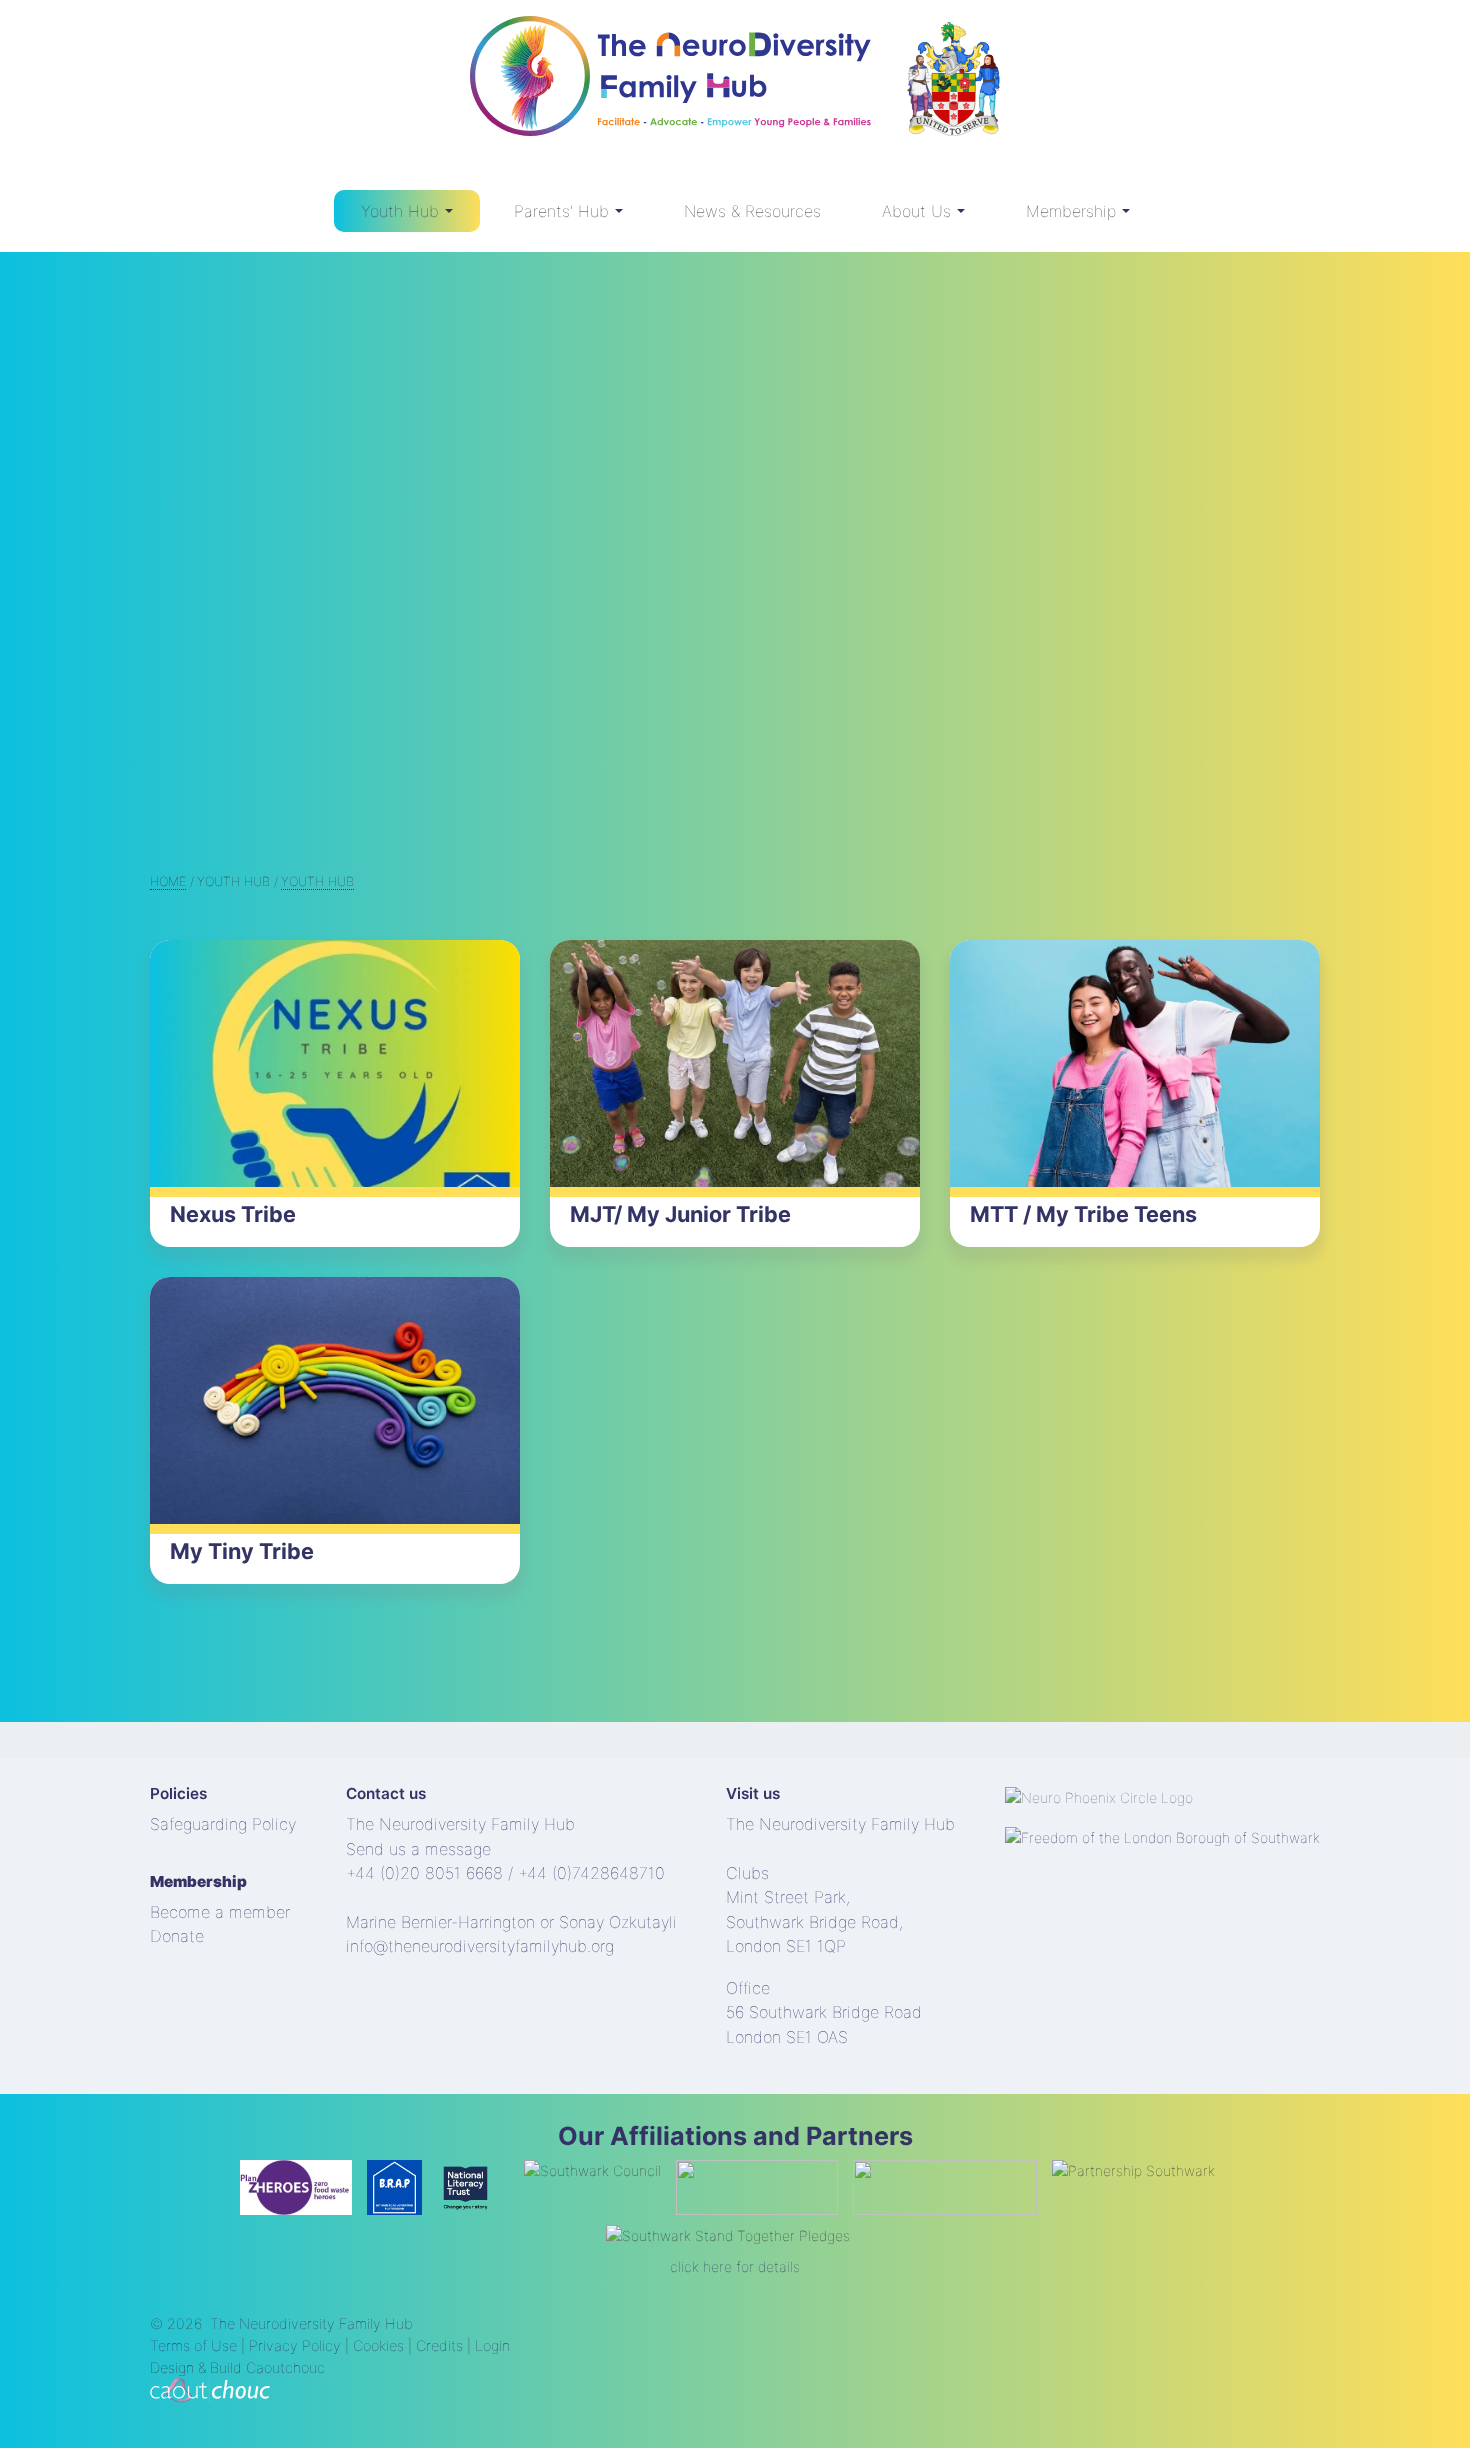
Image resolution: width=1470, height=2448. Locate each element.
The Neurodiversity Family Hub (311, 2323)
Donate (177, 1936)
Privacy (273, 2345)
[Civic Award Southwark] (953, 86)
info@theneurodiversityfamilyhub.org (480, 1946)
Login (492, 2345)
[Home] (670, 86)
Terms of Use (193, 2345)
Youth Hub (400, 211)
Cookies (378, 2345)
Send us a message (418, 1849)
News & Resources (752, 211)
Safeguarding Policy (223, 1824)
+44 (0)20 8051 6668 (424, 1873)
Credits (439, 2345)
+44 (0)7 (549, 1873)
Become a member (220, 1912)
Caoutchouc (285, 2367)
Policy (319, 2345)
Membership (1071, 211)
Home (168, 881)
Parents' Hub (561, 211)
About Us (916, 211)
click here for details (735, 2266)
